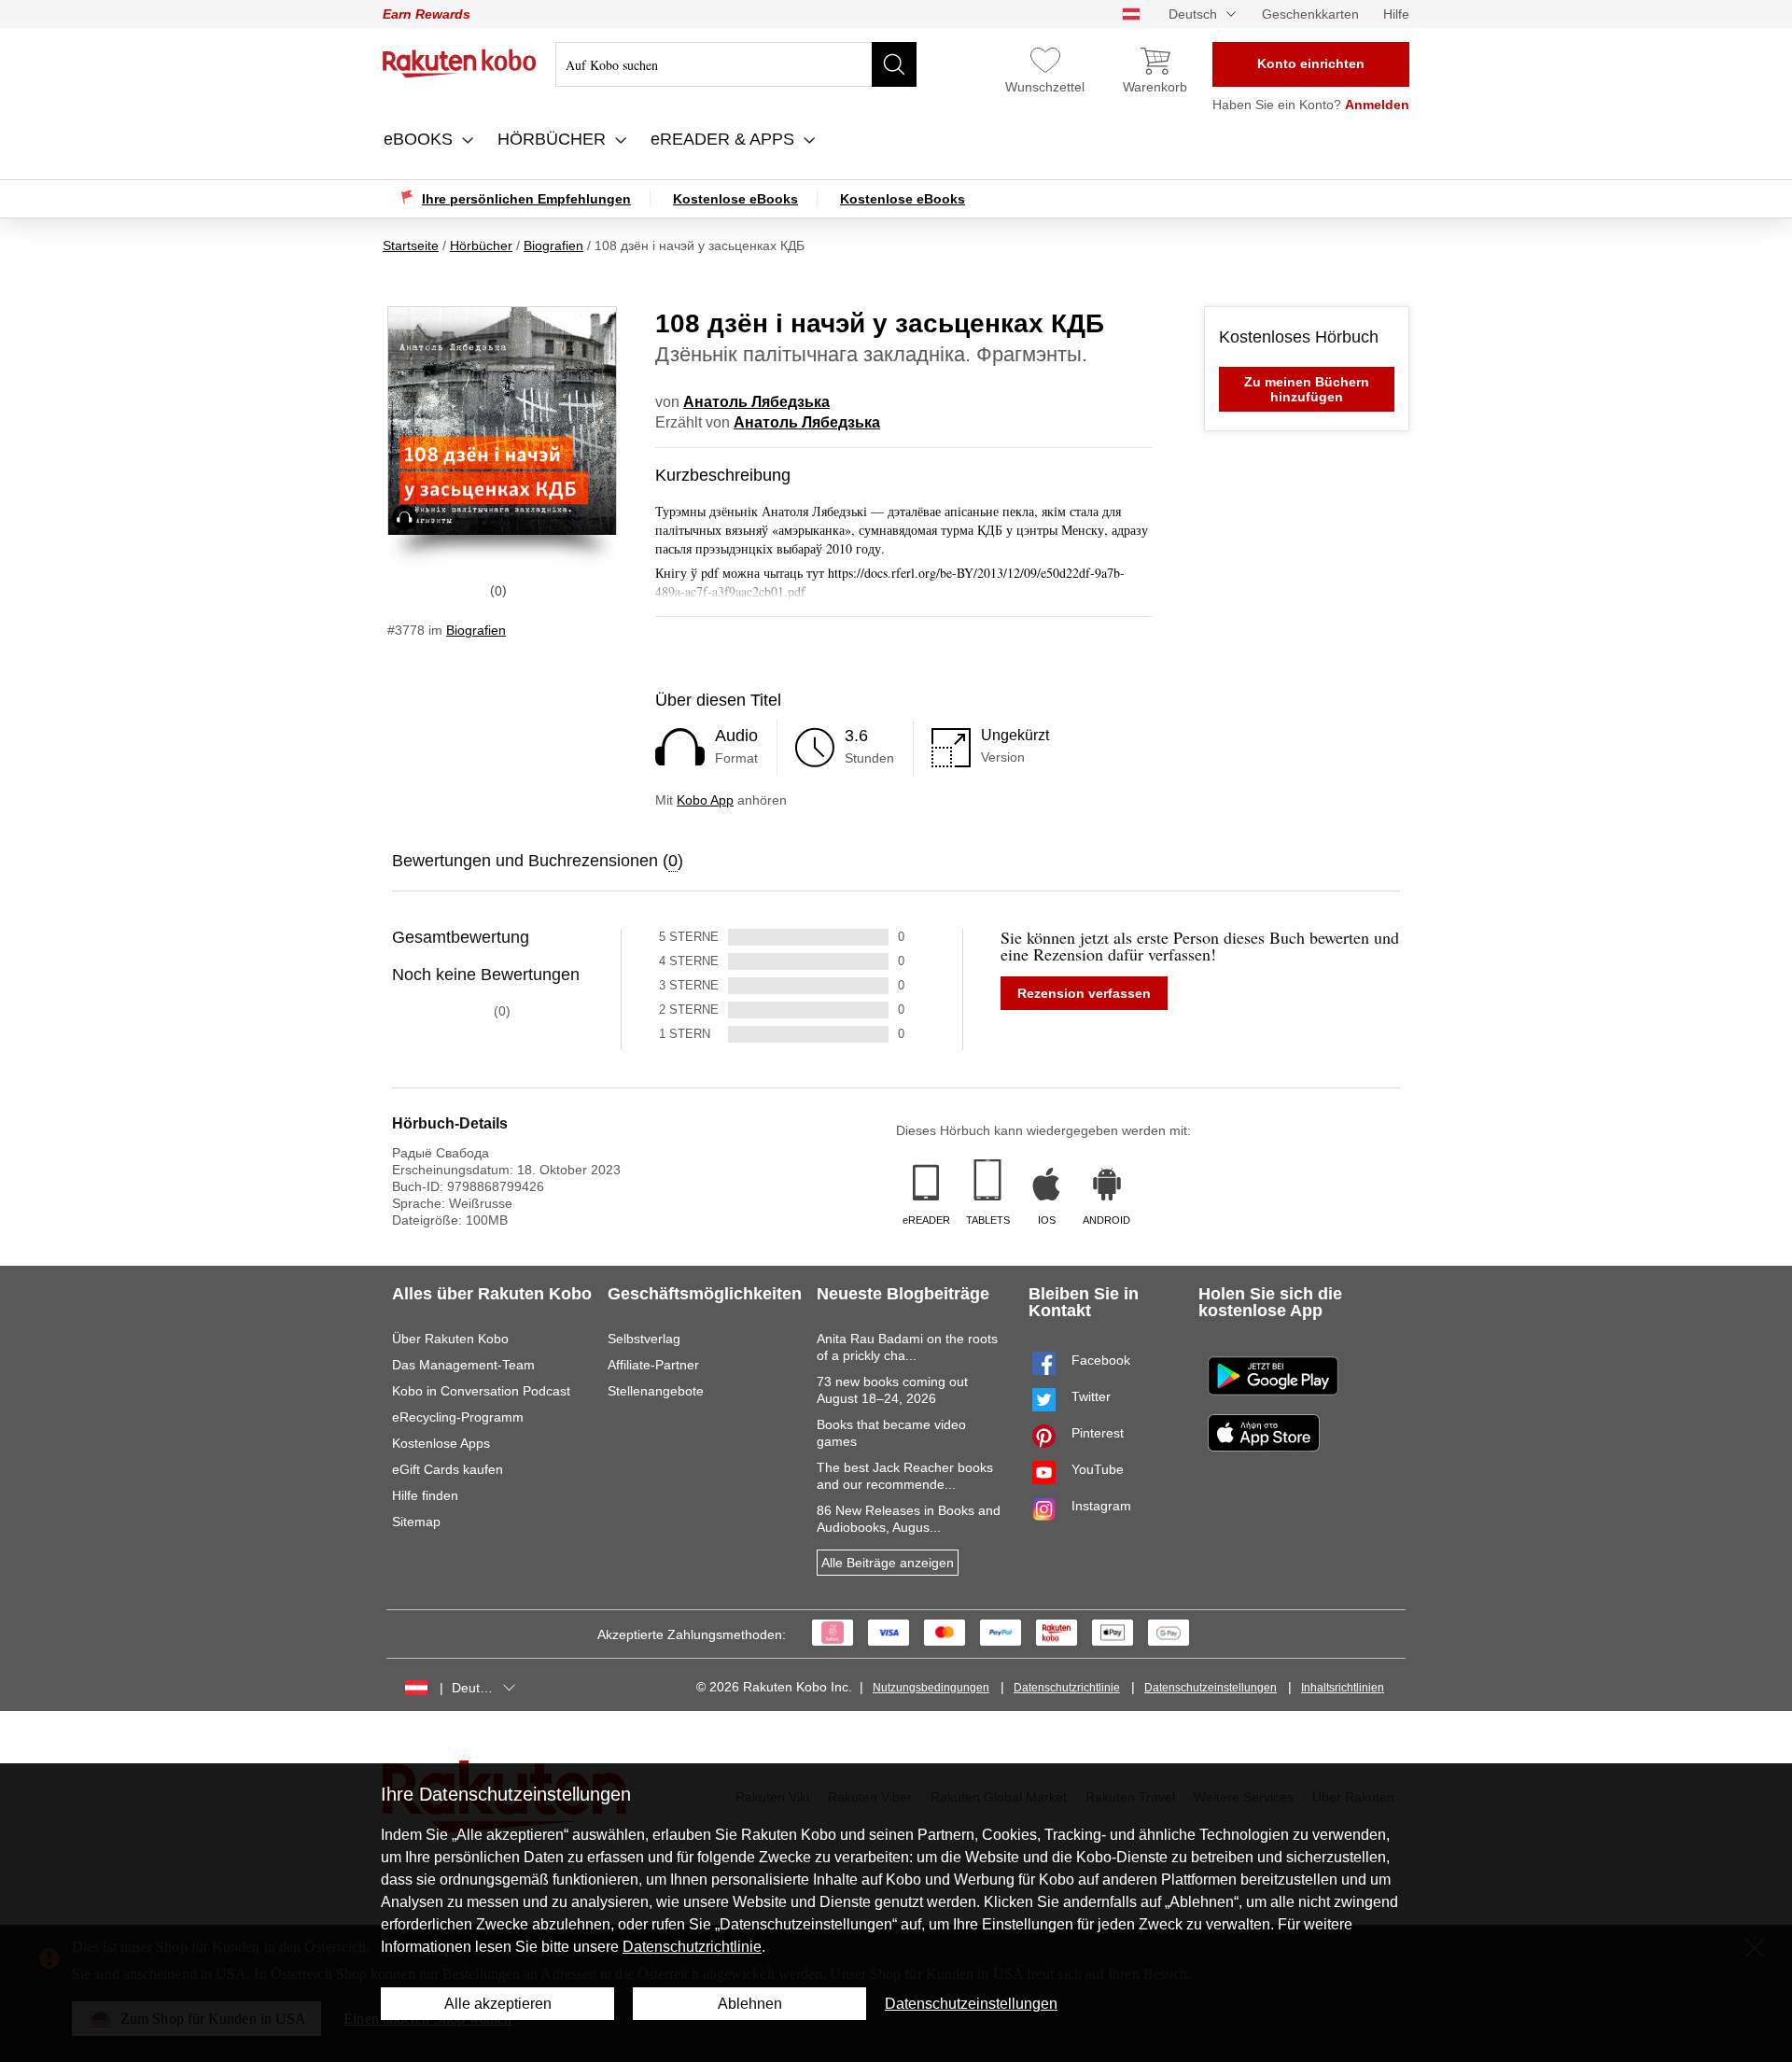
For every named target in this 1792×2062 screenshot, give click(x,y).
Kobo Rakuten (460, 63)
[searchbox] (736, 64)
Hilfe (1396, 14)
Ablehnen (750, 2004)
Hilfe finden (425, 1495)
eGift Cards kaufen (448, 1469)
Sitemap (416, 1522)
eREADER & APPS (725, 139)
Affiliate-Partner (653, 1365)
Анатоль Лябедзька (756, 402)
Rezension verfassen (1084, 993)
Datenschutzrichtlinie (1067, 1688)
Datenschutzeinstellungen (1211, 1688)
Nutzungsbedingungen (931, 1688)
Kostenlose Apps (441, 1443)
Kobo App (705, 800)
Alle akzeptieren (498, 2004)
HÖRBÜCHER (554, 139)
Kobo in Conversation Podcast (481, 1391)
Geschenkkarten (1310, 14)
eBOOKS (420, 139)
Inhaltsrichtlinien (1343, 1688)
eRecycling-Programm (458, 1417)
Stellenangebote (656, 1391)
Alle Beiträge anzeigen (888, 1563)
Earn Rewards (427, 14)
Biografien (476, 630)
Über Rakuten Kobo (450, 1339)
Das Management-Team (463, 1365)
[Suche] (894, 64)
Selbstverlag (644, 1339)
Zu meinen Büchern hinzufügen (1307, 389)
